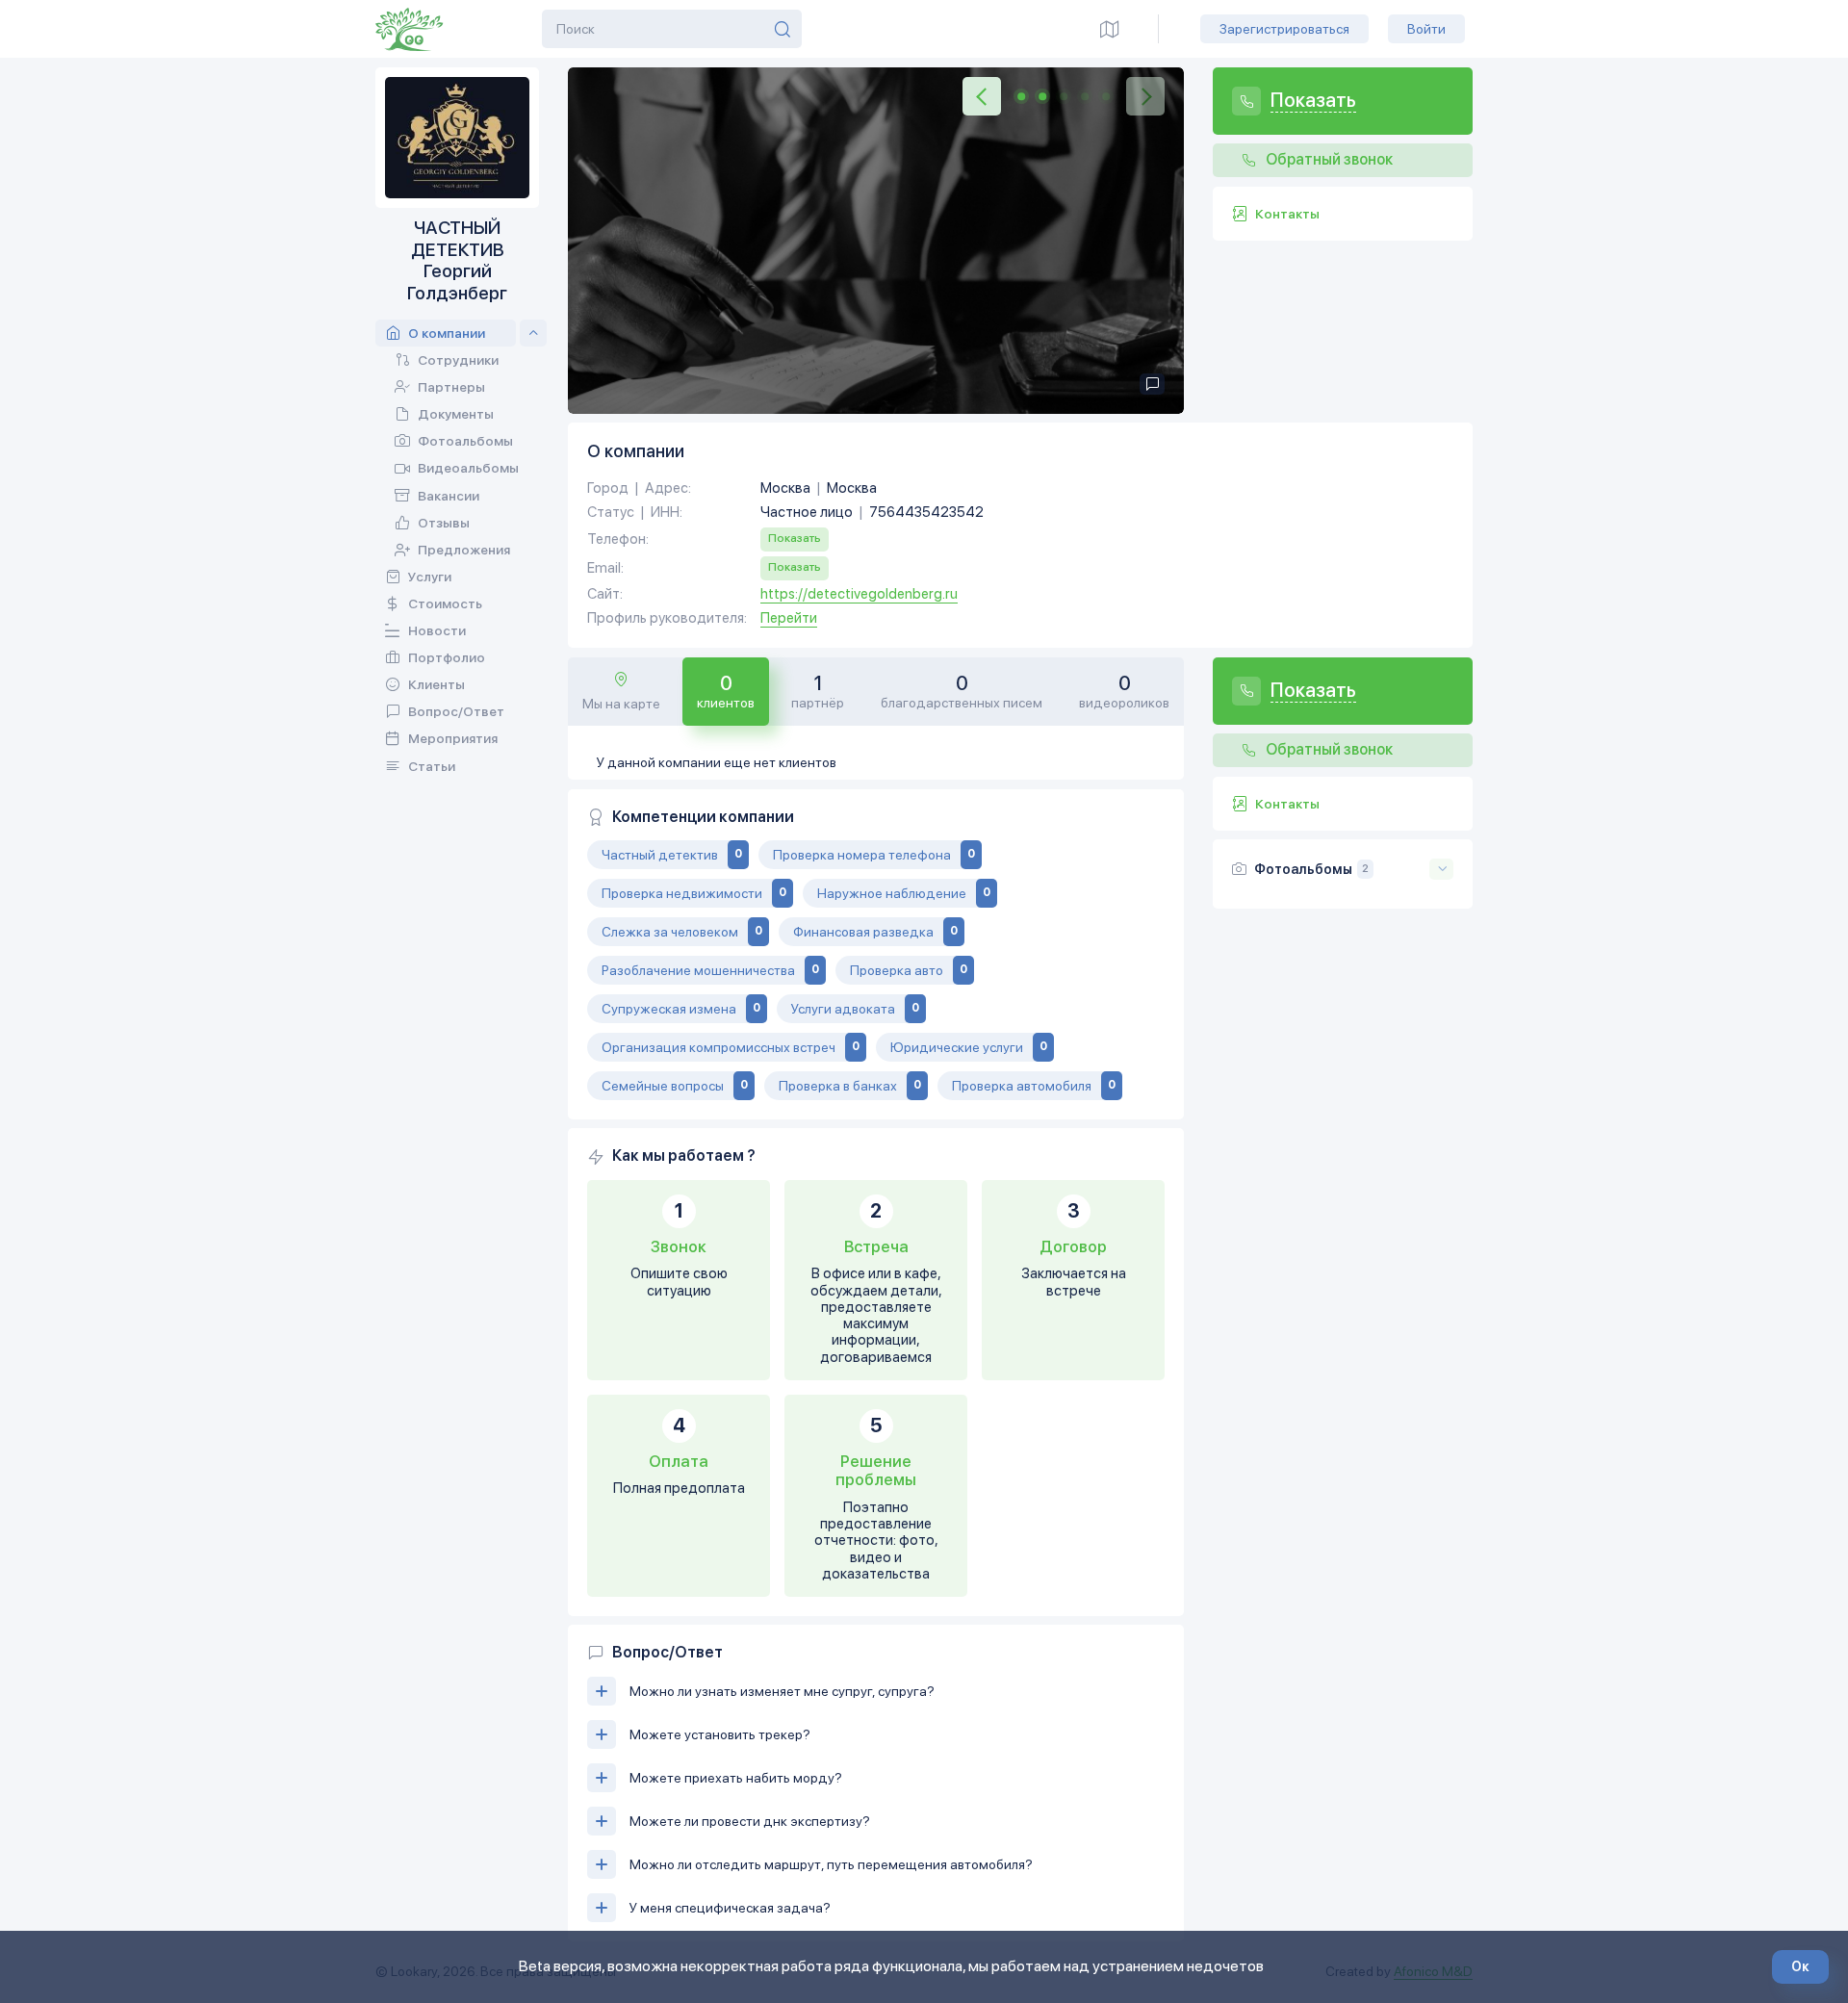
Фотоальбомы (1303, 869)
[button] (982, 96)
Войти (1426, 29)
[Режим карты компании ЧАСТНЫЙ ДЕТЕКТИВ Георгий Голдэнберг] (1110, 29)
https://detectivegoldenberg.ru (859, 594)
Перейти (789, 618)
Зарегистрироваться (1284, 29)
